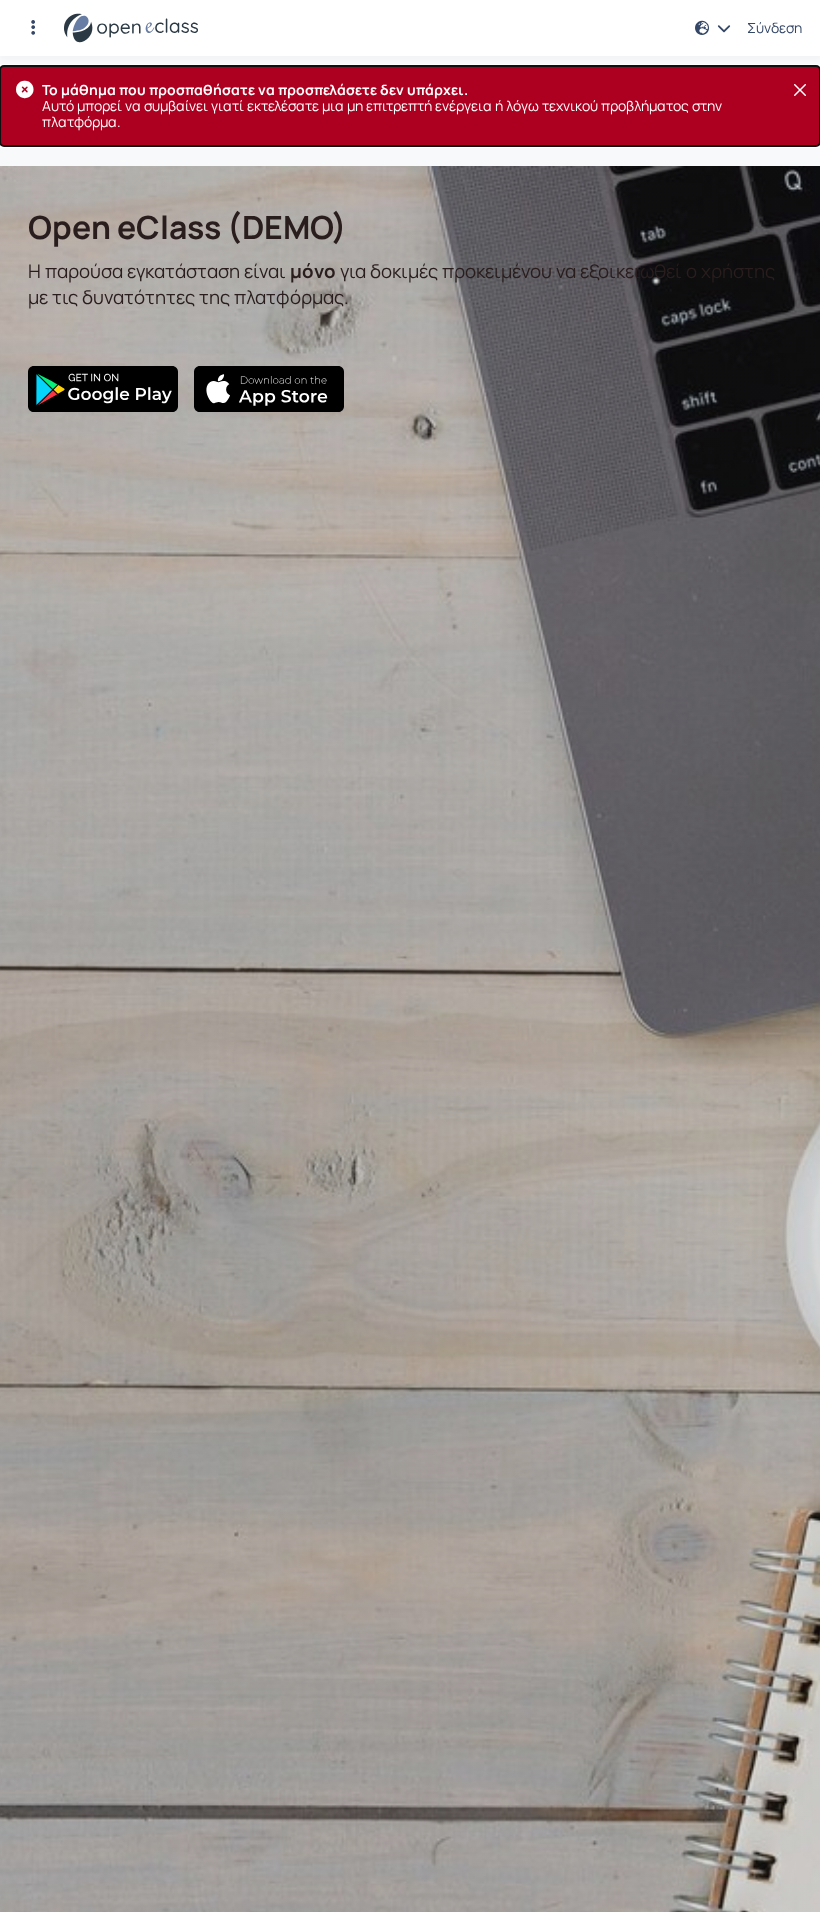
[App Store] (269, 389)
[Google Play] (103, 389)
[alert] (410, 106)
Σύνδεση (774, 28)
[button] (33, 28)
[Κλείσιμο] (800, 90)
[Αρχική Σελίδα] (131, 28)
